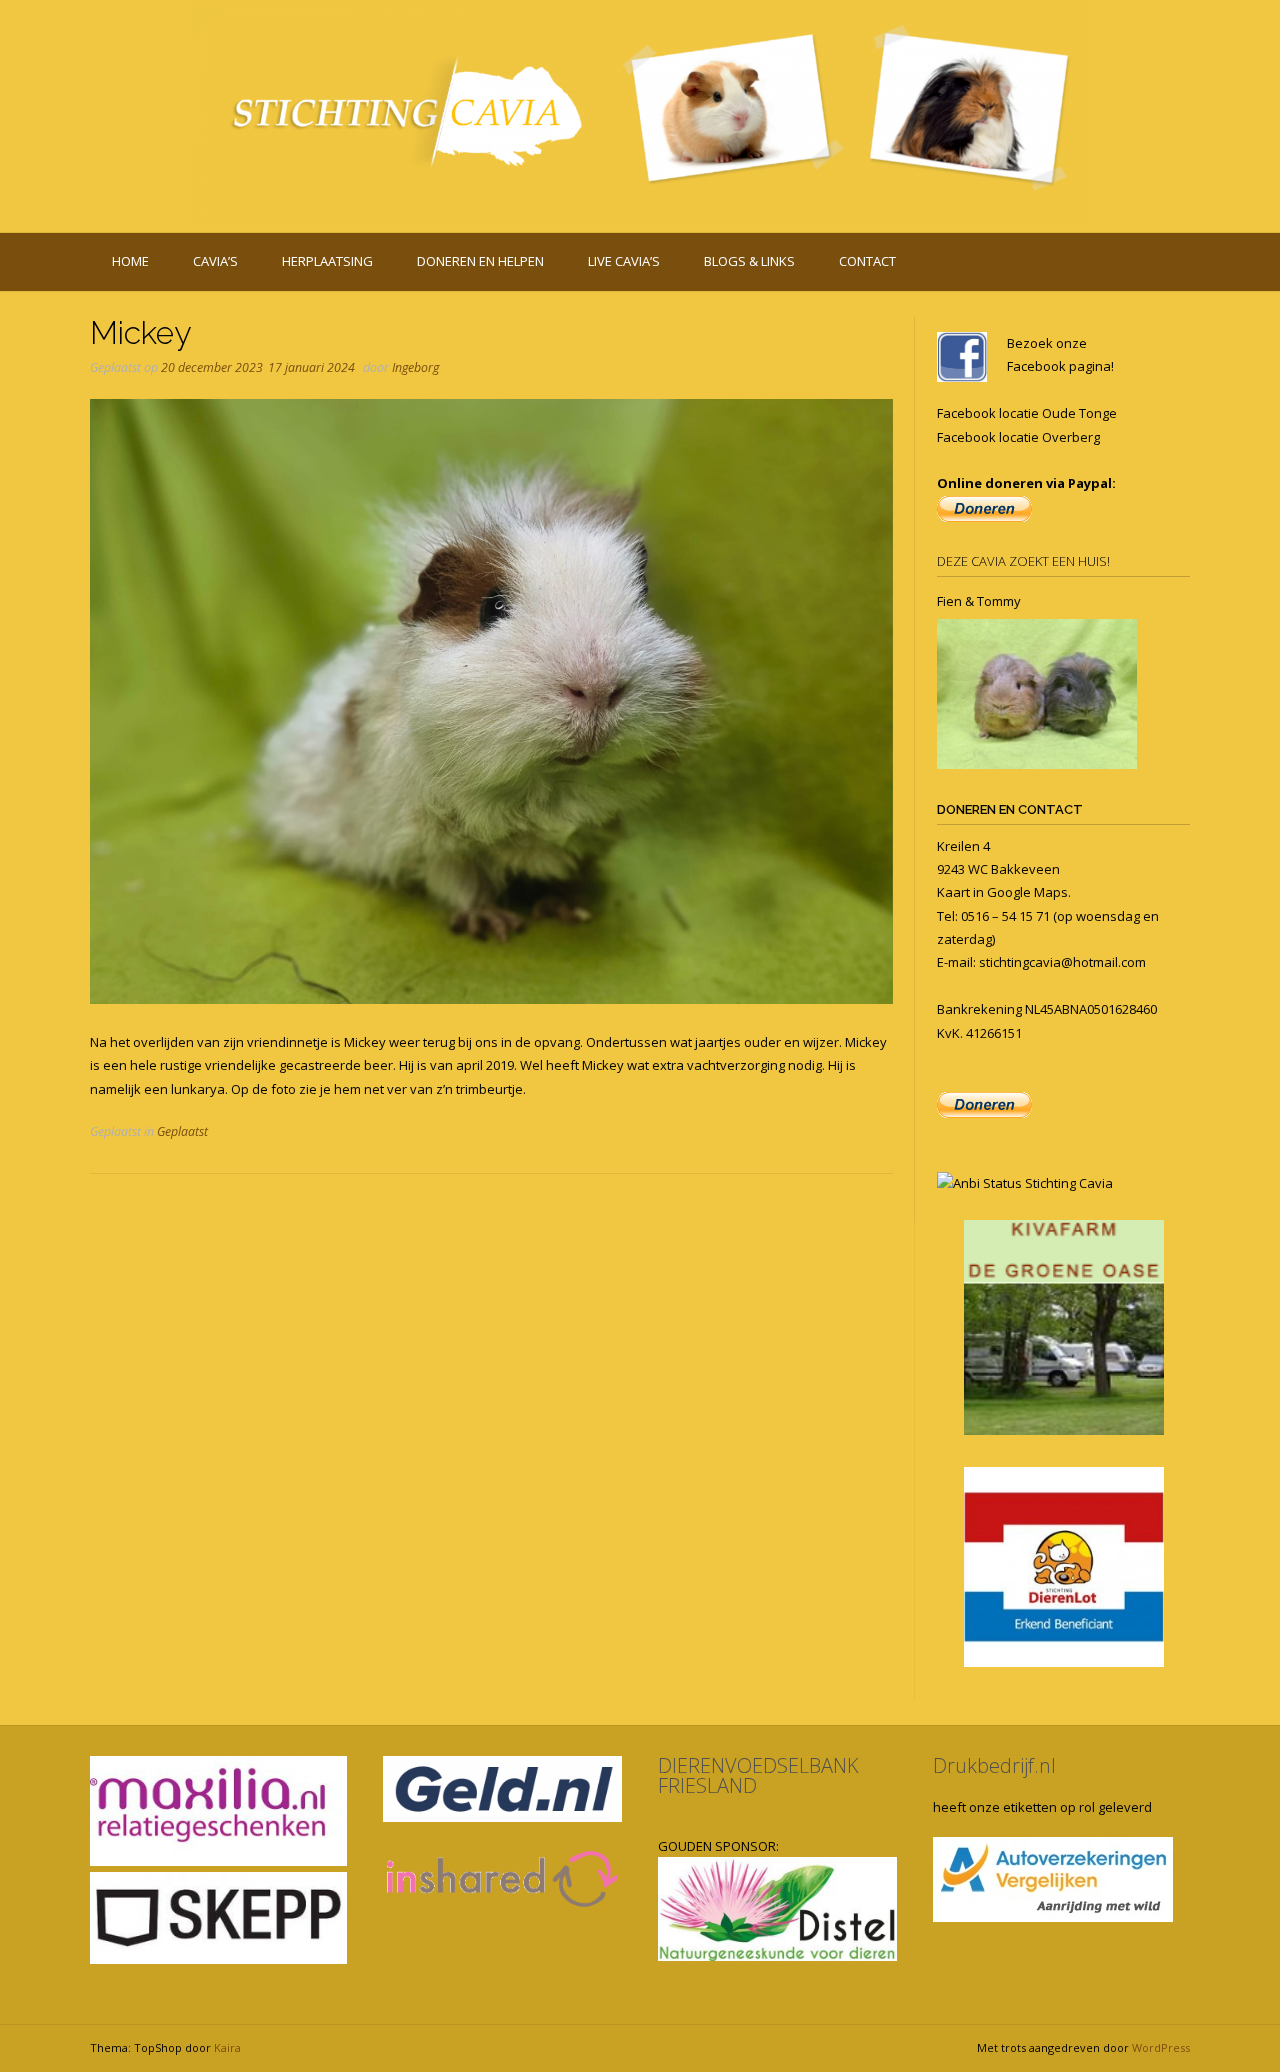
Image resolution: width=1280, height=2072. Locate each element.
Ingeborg (415, 367)
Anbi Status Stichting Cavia (1033, 1183)
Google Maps (1027, 892)
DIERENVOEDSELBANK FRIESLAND (758, 1775)
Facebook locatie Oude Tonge (1027, 413)
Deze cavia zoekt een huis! (1023, 561)
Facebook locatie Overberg (1018, 437)
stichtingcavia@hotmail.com (1062, 962)
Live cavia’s (624, 261)
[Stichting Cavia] (640, 112)
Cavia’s (215, 261)
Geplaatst (182, 1131)
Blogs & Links (749, 261)
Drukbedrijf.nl (994, 1765)
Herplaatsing (327, 261)
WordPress (1161, 2047)
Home (130, 261)
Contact (867, 261)
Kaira (227, 2047)
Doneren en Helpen (480, 261)
